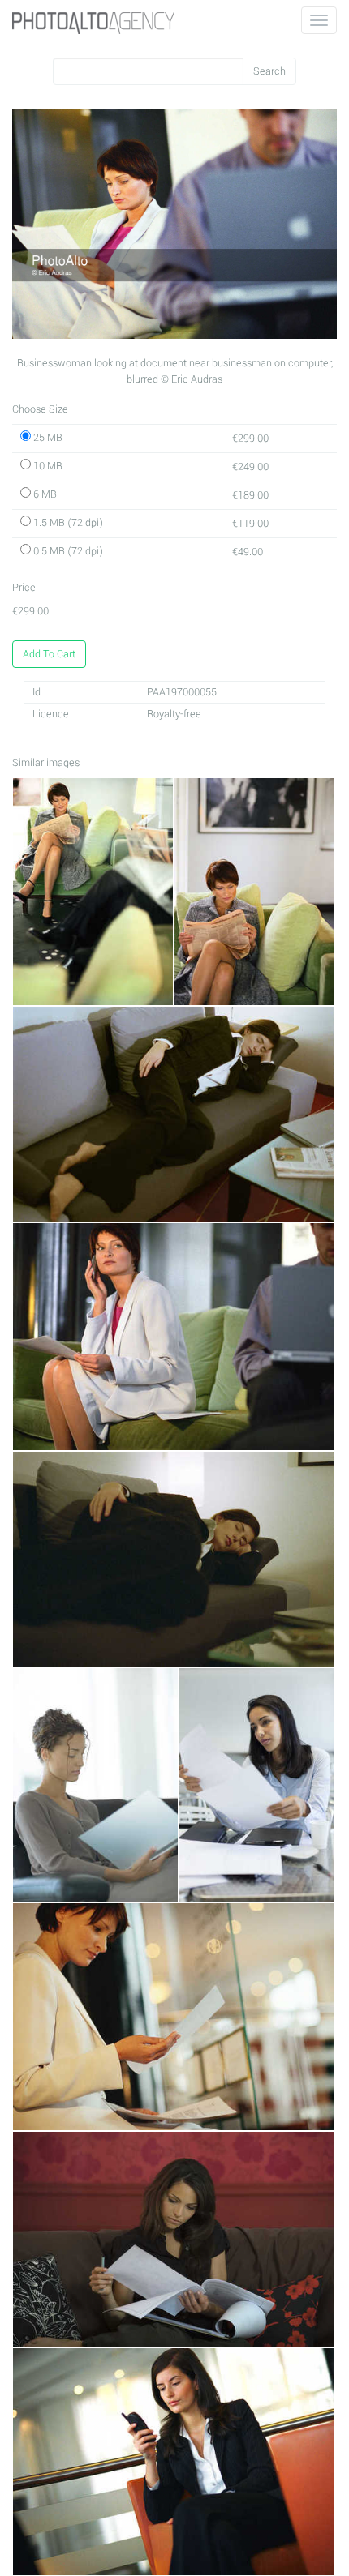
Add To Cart (49, 654)
